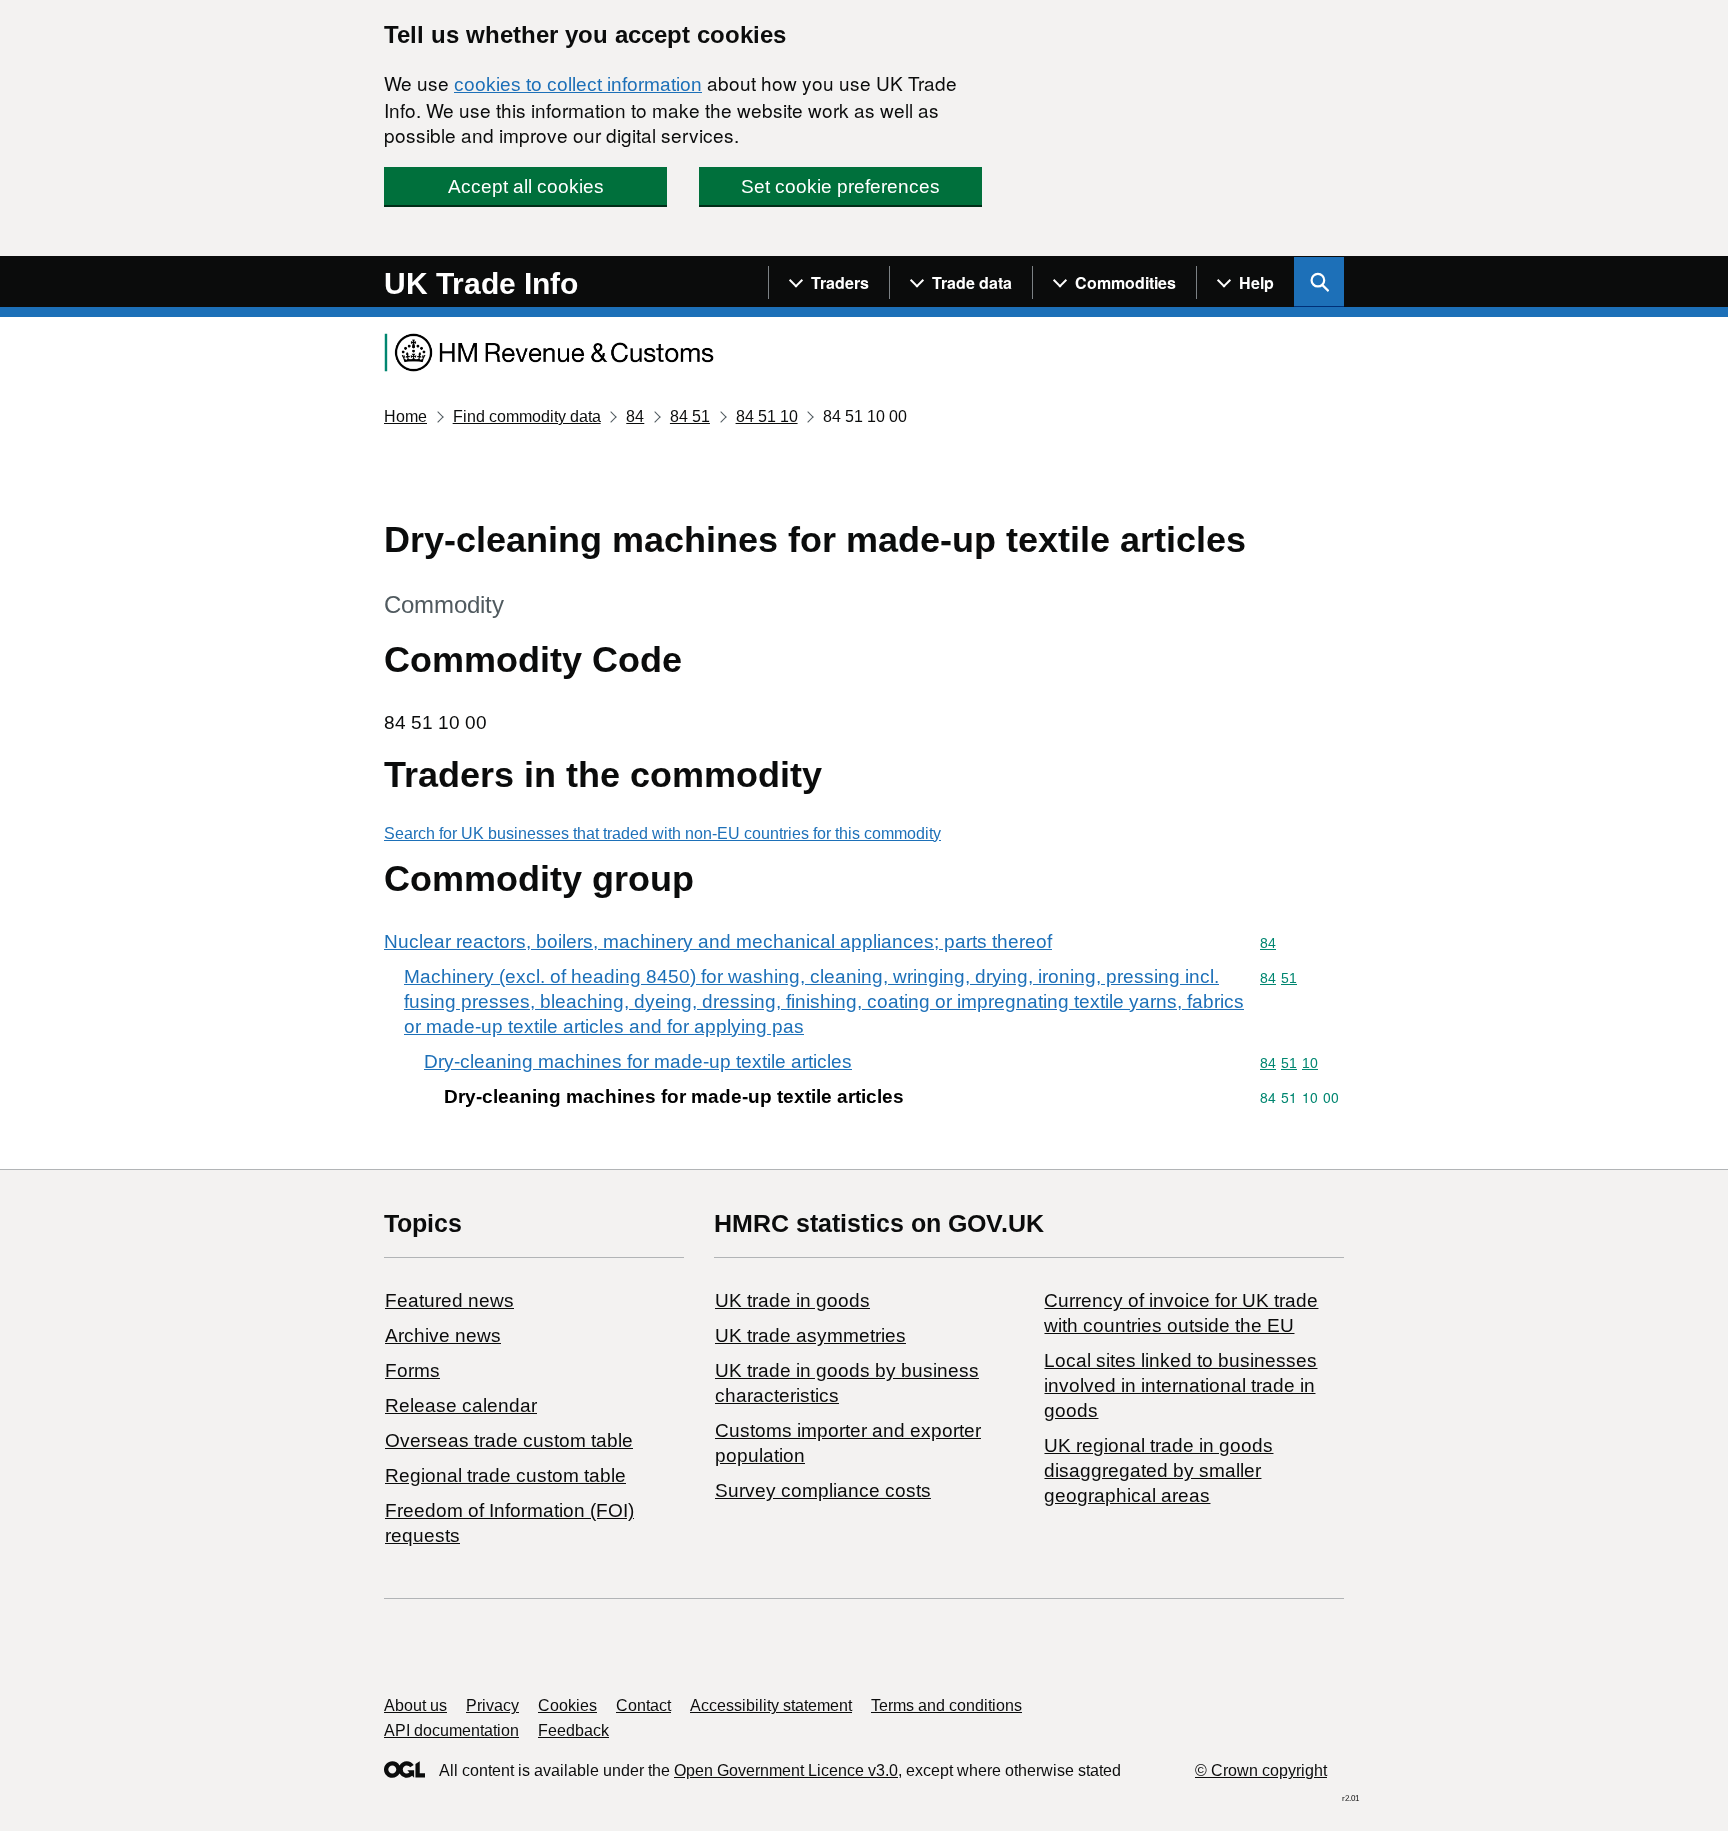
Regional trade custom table (505, 1475)
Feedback (573, 1730)
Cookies (567, 1705)
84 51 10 (767, 416)
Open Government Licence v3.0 (786, 1770)
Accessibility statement (771, 1705)
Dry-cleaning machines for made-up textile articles (638, 1061)
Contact (643, 1705)
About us (415, 1705)
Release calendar (461, 1405)
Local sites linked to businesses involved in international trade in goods (1180, 1385)
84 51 (690, 416)
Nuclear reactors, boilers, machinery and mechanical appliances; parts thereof (718, 941)
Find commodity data (527, 416)
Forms (412, 1370)
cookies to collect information (578, 84)
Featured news (449, 1300)
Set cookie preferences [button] (840, 186)
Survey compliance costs (823, 1490)
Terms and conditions (946, 1705)
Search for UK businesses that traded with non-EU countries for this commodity (662, 833)
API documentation (451, 1730)
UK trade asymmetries (810, 1335)
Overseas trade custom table (509, 1440)
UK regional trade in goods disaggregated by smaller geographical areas (1158, 1470)
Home (405, 416)
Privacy (492, 1705)
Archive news (443, 1335)
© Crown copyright (1261, 1770)
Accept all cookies (526, 186)
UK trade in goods (792, 1300)
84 (635, 416)
